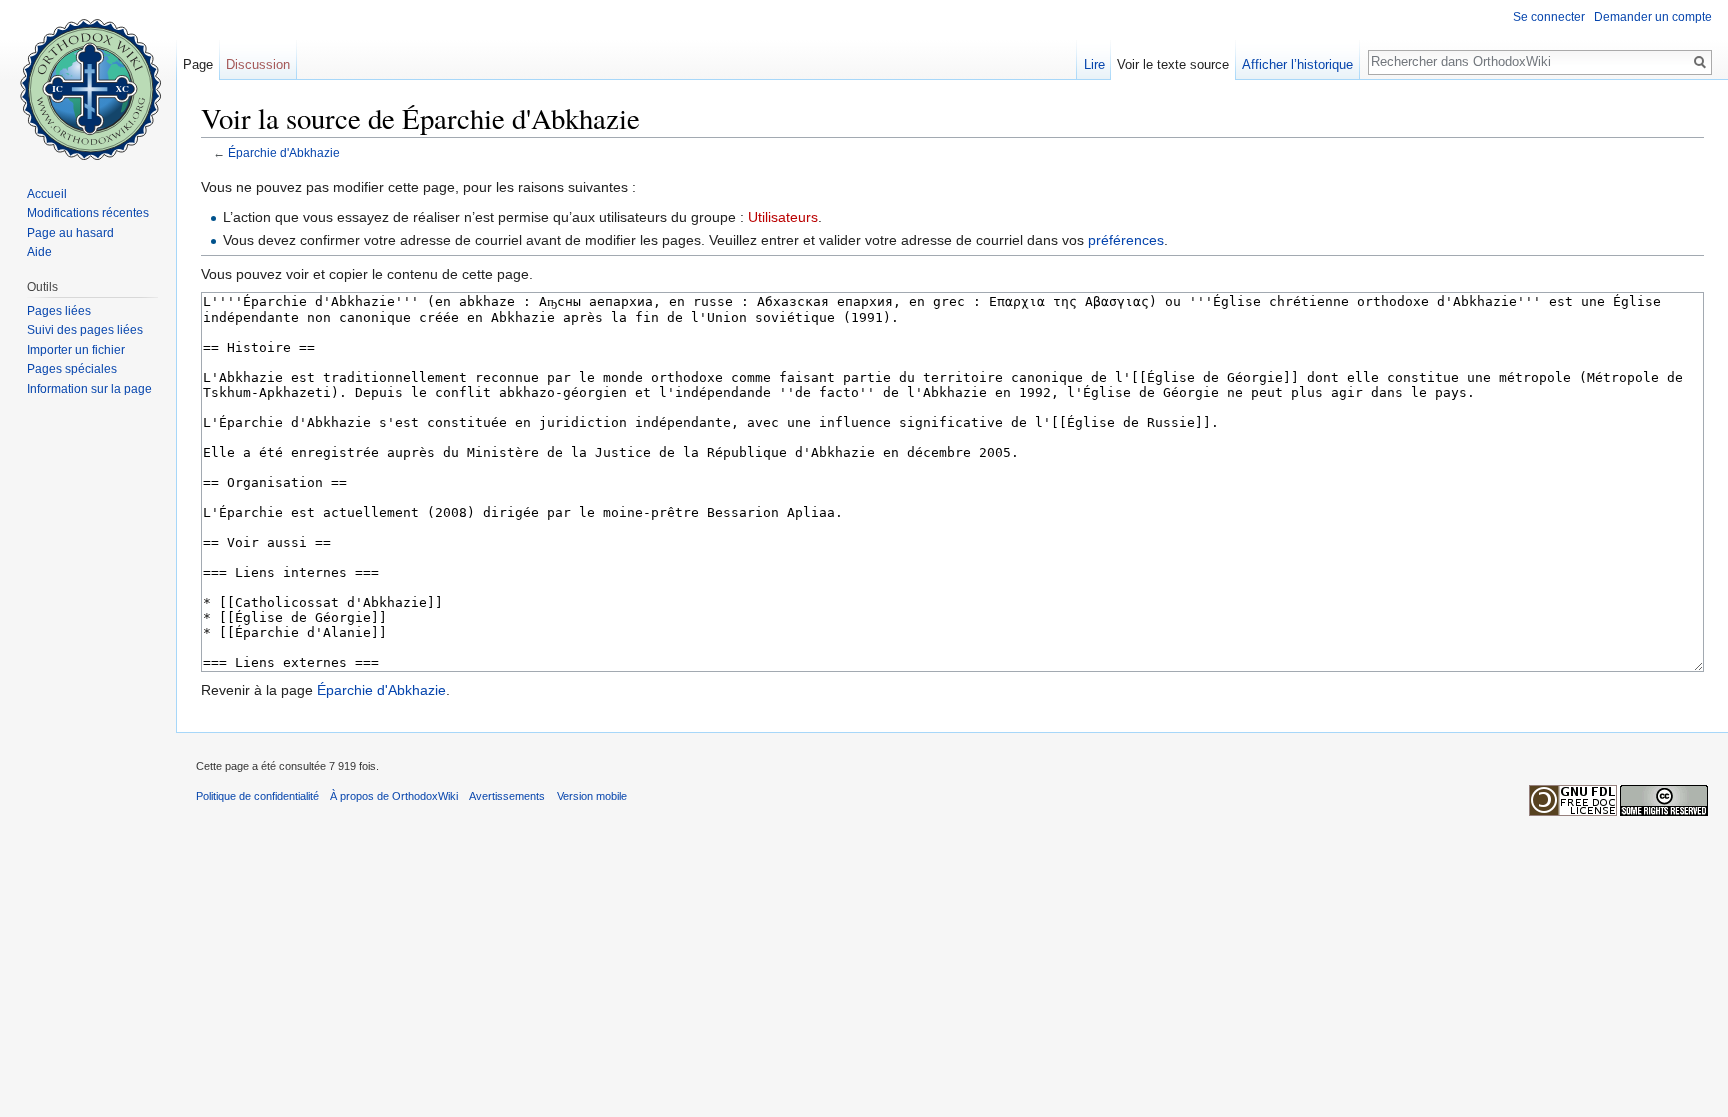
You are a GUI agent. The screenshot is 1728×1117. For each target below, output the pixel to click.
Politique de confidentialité (257, 796)
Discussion (258, 64)
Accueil (47, 194)
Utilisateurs (783, 217)
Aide (39, 252)
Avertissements (507, 796)
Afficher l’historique (1297, 64)
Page (198, 64)
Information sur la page (89, 389)
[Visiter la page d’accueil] (88, 80)
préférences (1126, 240)
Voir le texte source (1173, 64)
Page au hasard (70, 233)
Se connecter (1549, 17)
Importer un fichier (76, 350)
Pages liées (59, 311)
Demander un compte (1653, 17)
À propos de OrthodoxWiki (394, 796)
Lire (1094, 64)
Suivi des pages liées (85, 330)
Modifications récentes (88, 213)
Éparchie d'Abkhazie (284, 152)
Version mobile (592, 796)
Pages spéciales (72, 369)
